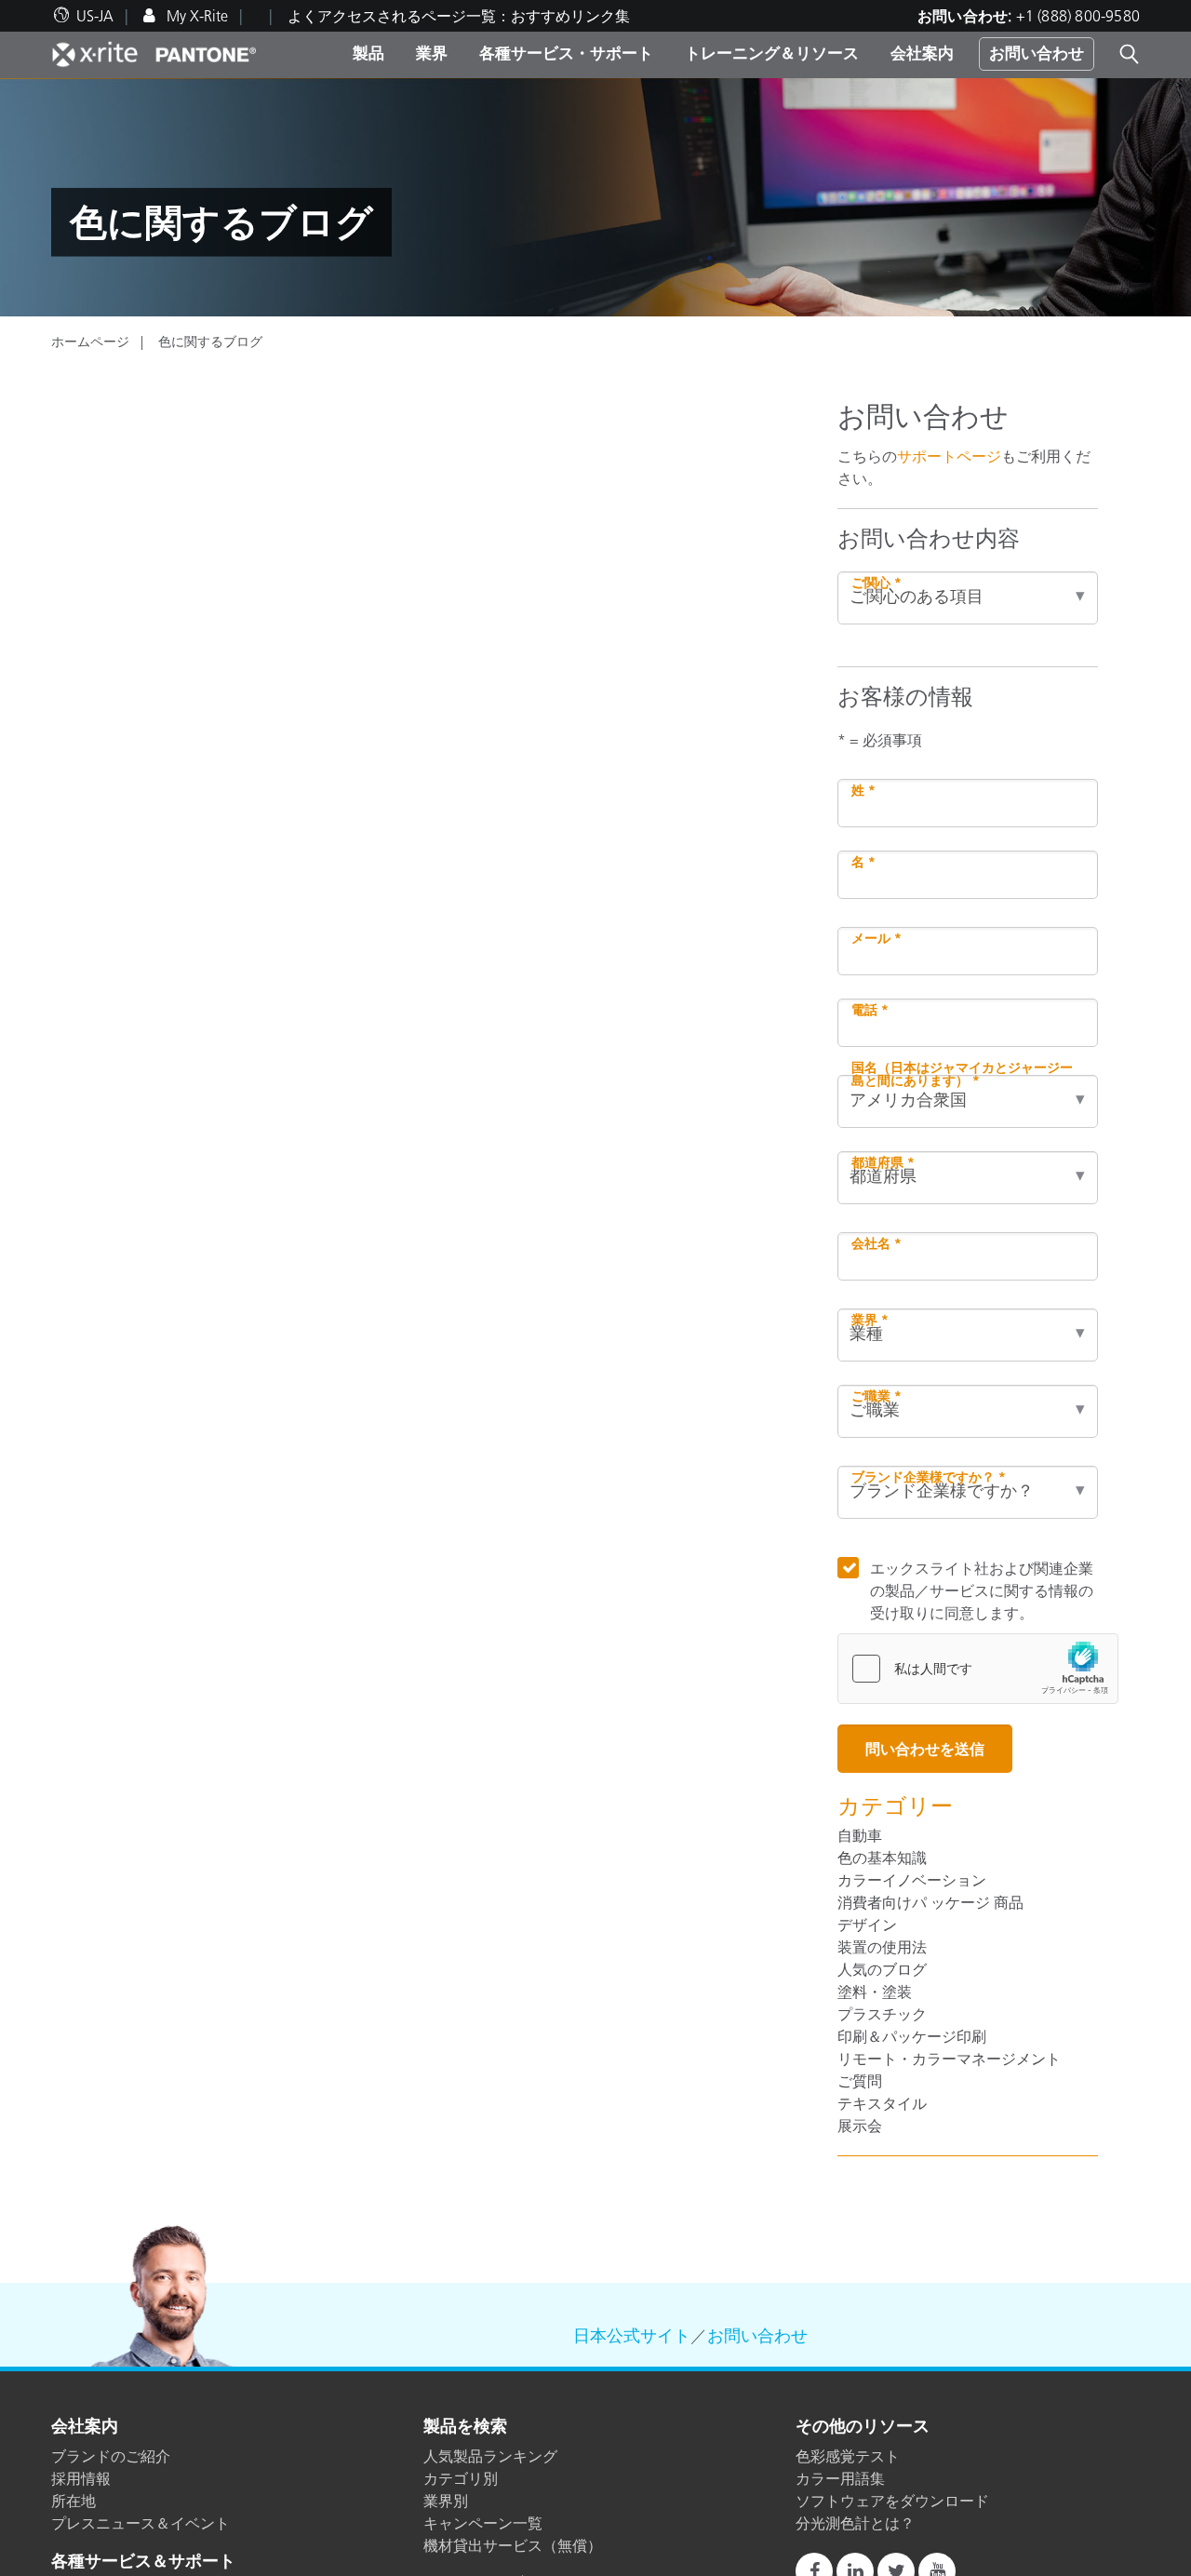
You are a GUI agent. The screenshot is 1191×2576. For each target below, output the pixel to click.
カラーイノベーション (912, 1880)
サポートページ (949, 456)
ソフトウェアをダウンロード (892, 2501)
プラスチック (882, 2014)
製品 (368, 53)
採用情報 (81, 2478)
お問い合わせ (1037, 53)
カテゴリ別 (461, 2478)
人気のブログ (882, 1969)
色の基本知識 (882, 1858)
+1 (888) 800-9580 (1078, 16)
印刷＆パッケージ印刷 (912, 2036)
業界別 (446, 2501)
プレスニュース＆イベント (141, 2523)
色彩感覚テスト (848, 2456)
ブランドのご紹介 (111, 2456)
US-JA (95, 16)
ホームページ (90, 342)
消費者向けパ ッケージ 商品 (930, 1902)
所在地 (74, 2501)
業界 (432, 53)
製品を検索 (465, 2427)
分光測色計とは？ (855, 2523)
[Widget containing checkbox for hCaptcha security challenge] (978, 1669)
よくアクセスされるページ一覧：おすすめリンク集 (459, 16)
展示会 (860, 2126)
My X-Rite (195, 16)
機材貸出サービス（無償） (513, 2545)
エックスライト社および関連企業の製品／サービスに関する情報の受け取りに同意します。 (982, 1590)
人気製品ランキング (490, 2456)
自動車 (860, 1835)
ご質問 (860, 2081)
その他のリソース (863, 2427)
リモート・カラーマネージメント (949, 2059)
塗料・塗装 (875, 1992)
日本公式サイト (632, 2336)
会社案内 (922, 53)
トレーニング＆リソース (772, 53)
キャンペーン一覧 (483, 2523)
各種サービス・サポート (566, 53)
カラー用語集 (840, 2478)
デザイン (867, 1925)
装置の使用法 (882, 1947)
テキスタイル (882, 2103)
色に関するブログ (210, 342)
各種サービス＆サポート (143, 2562)
